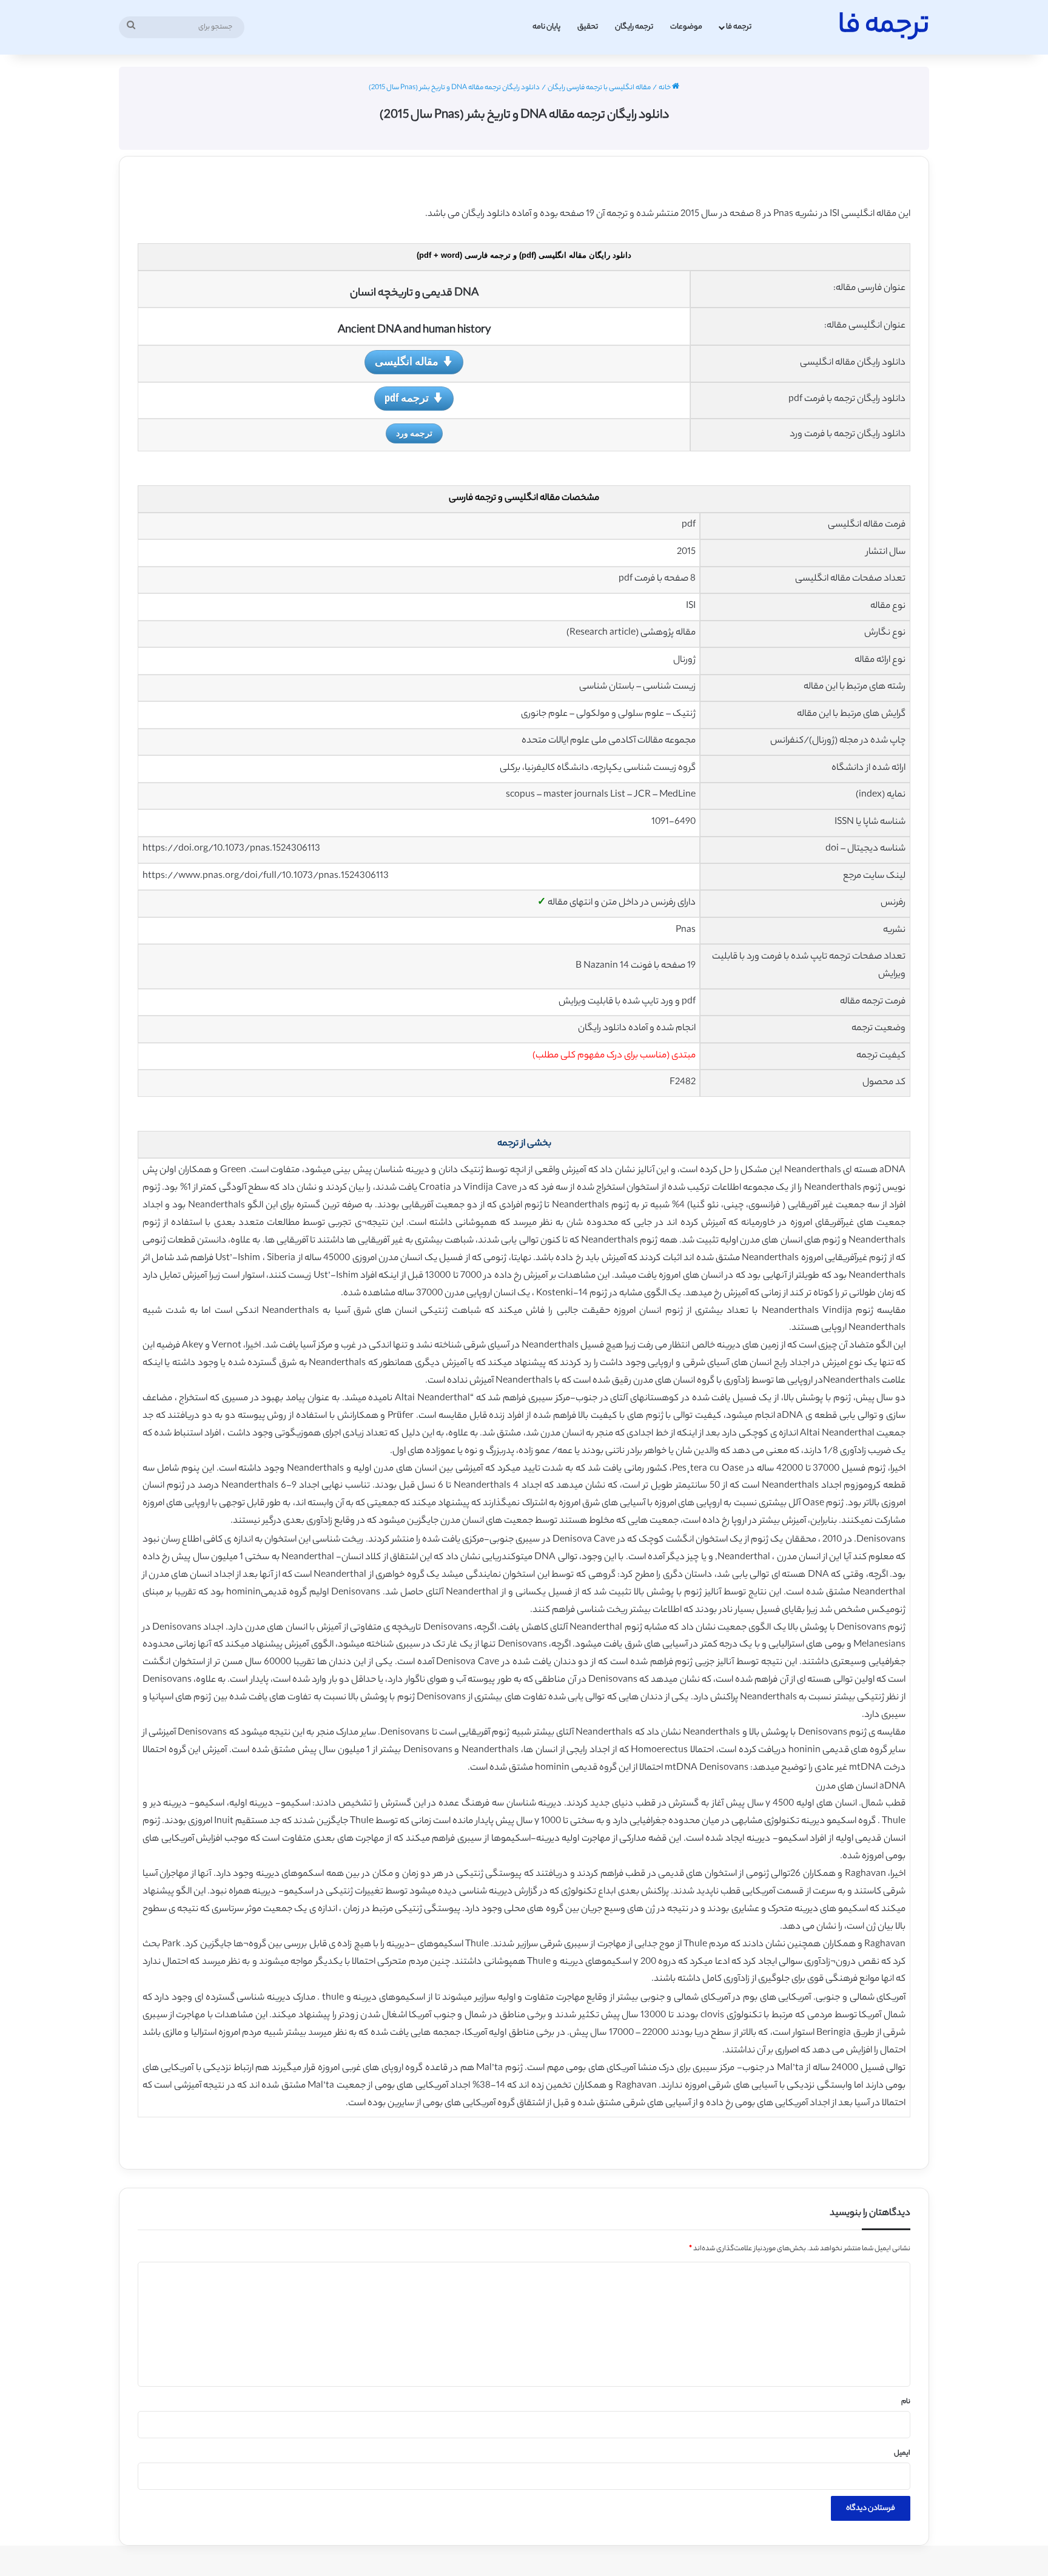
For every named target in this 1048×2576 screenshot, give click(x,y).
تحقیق (588, 27)
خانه (665, 88)
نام (906, 2402)
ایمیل (902, 2453)
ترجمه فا (739, 27)
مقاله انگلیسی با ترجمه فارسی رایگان (599, 88)
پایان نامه (546, 27)
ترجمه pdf (407, 397)
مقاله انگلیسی (407, 361)
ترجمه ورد (414, 433)
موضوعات (686, 27)
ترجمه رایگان (634, 27)
